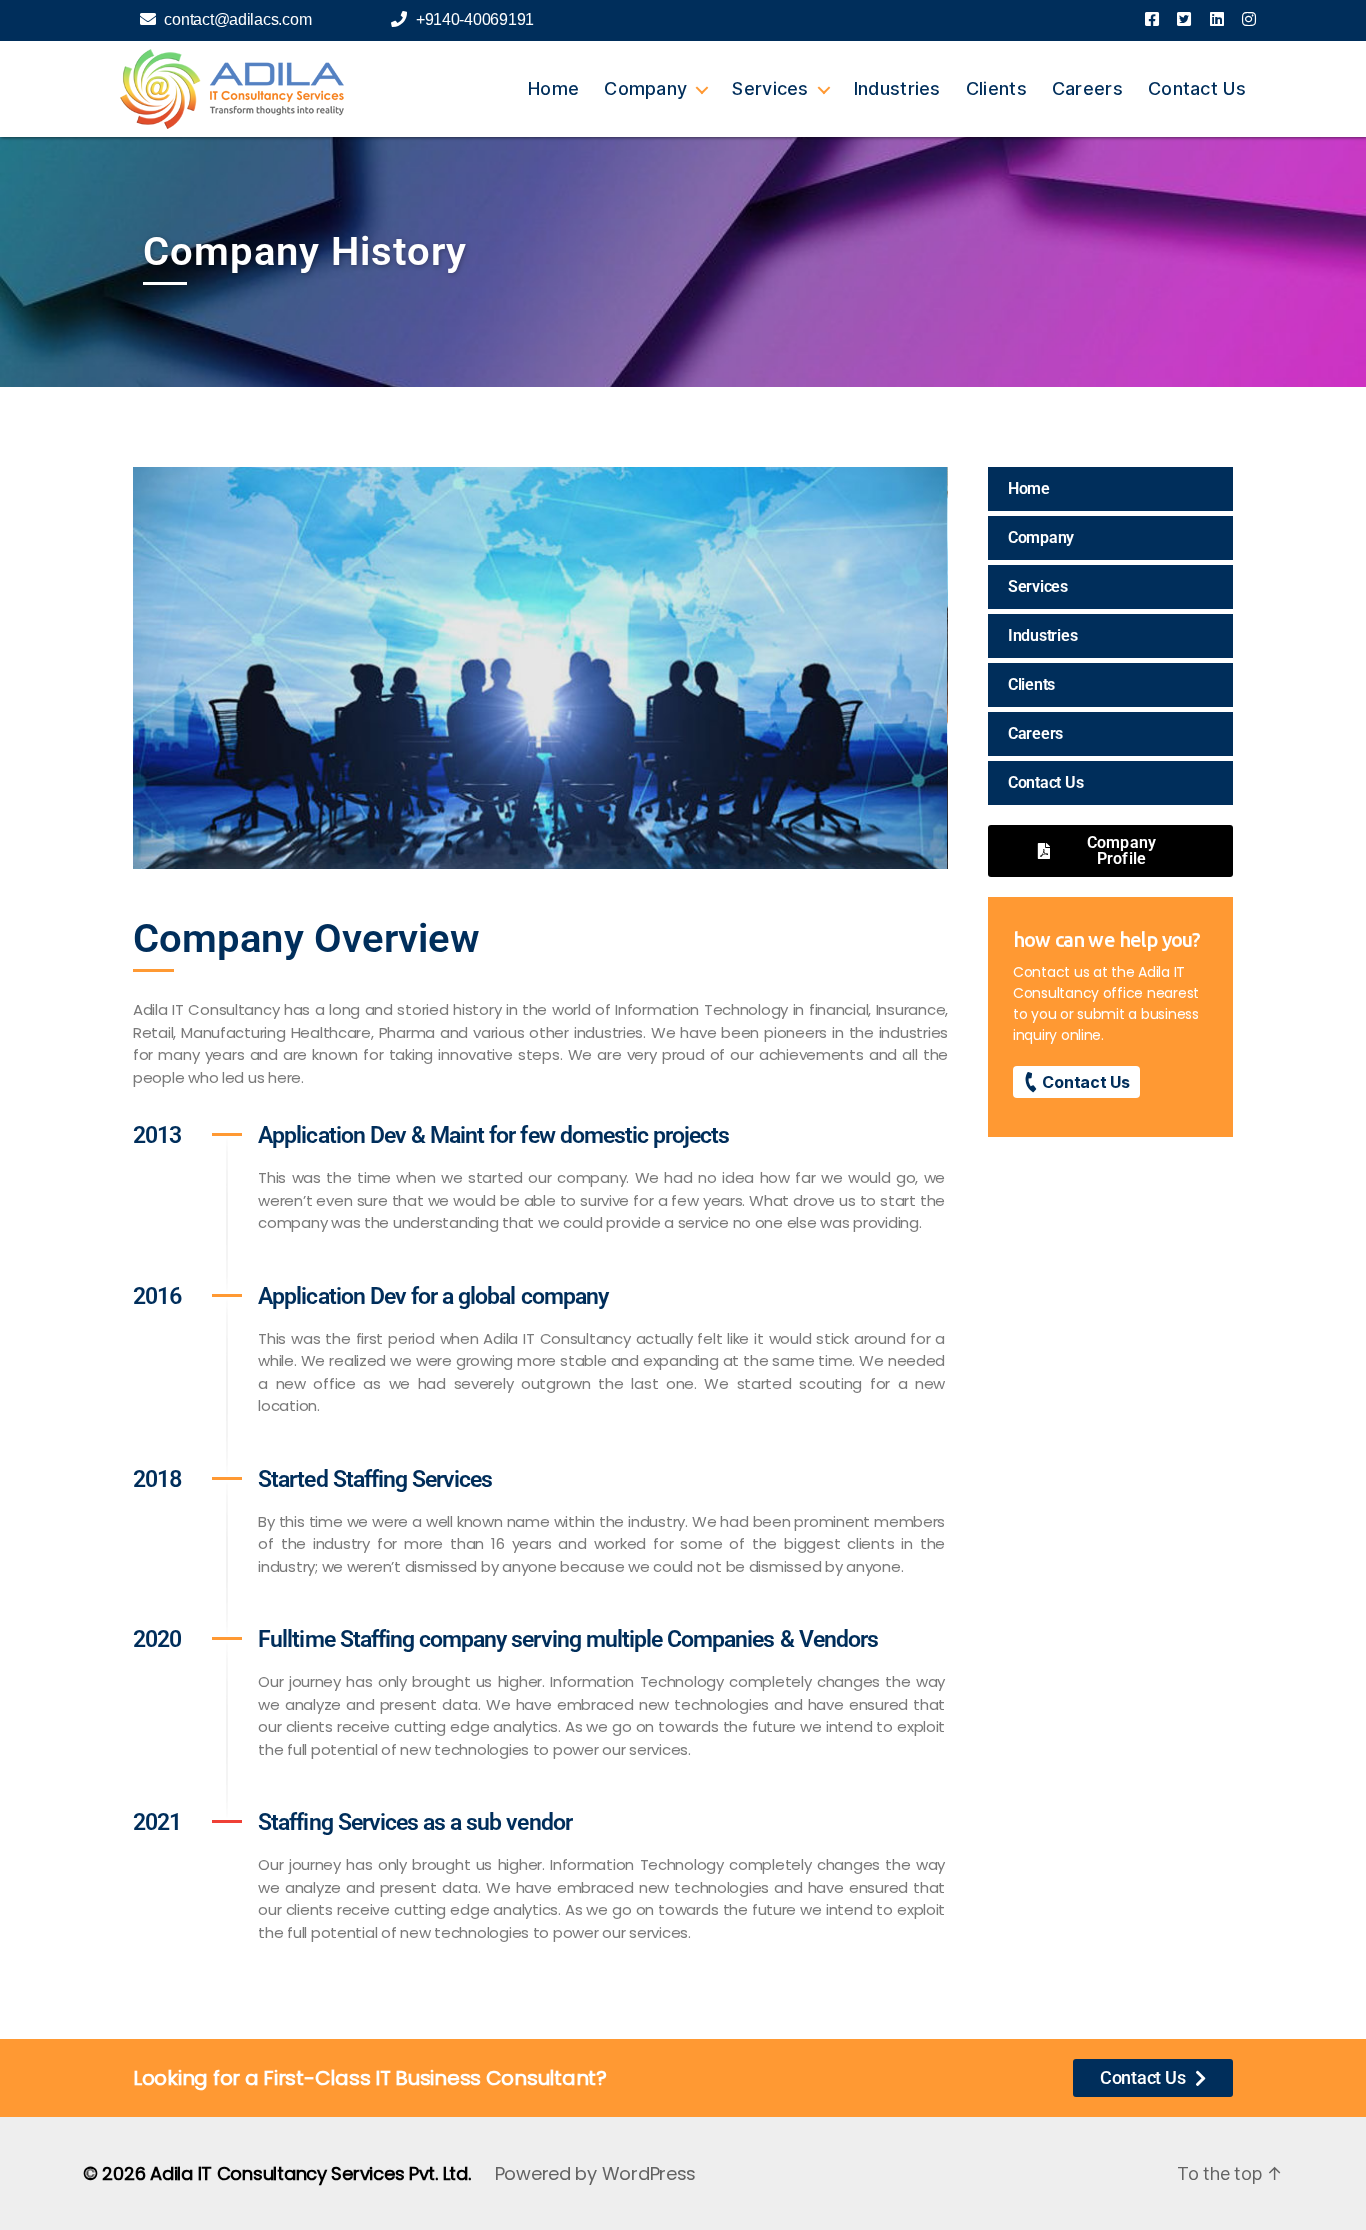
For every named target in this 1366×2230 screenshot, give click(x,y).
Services (770, 88)
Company (645, 88)
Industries (897, 88)
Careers (1087, 88)
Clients (996, 88)
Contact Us (1197, 88)
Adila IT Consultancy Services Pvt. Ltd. (310, 2173)
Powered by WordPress (596, 2173)
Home (553, 88)
